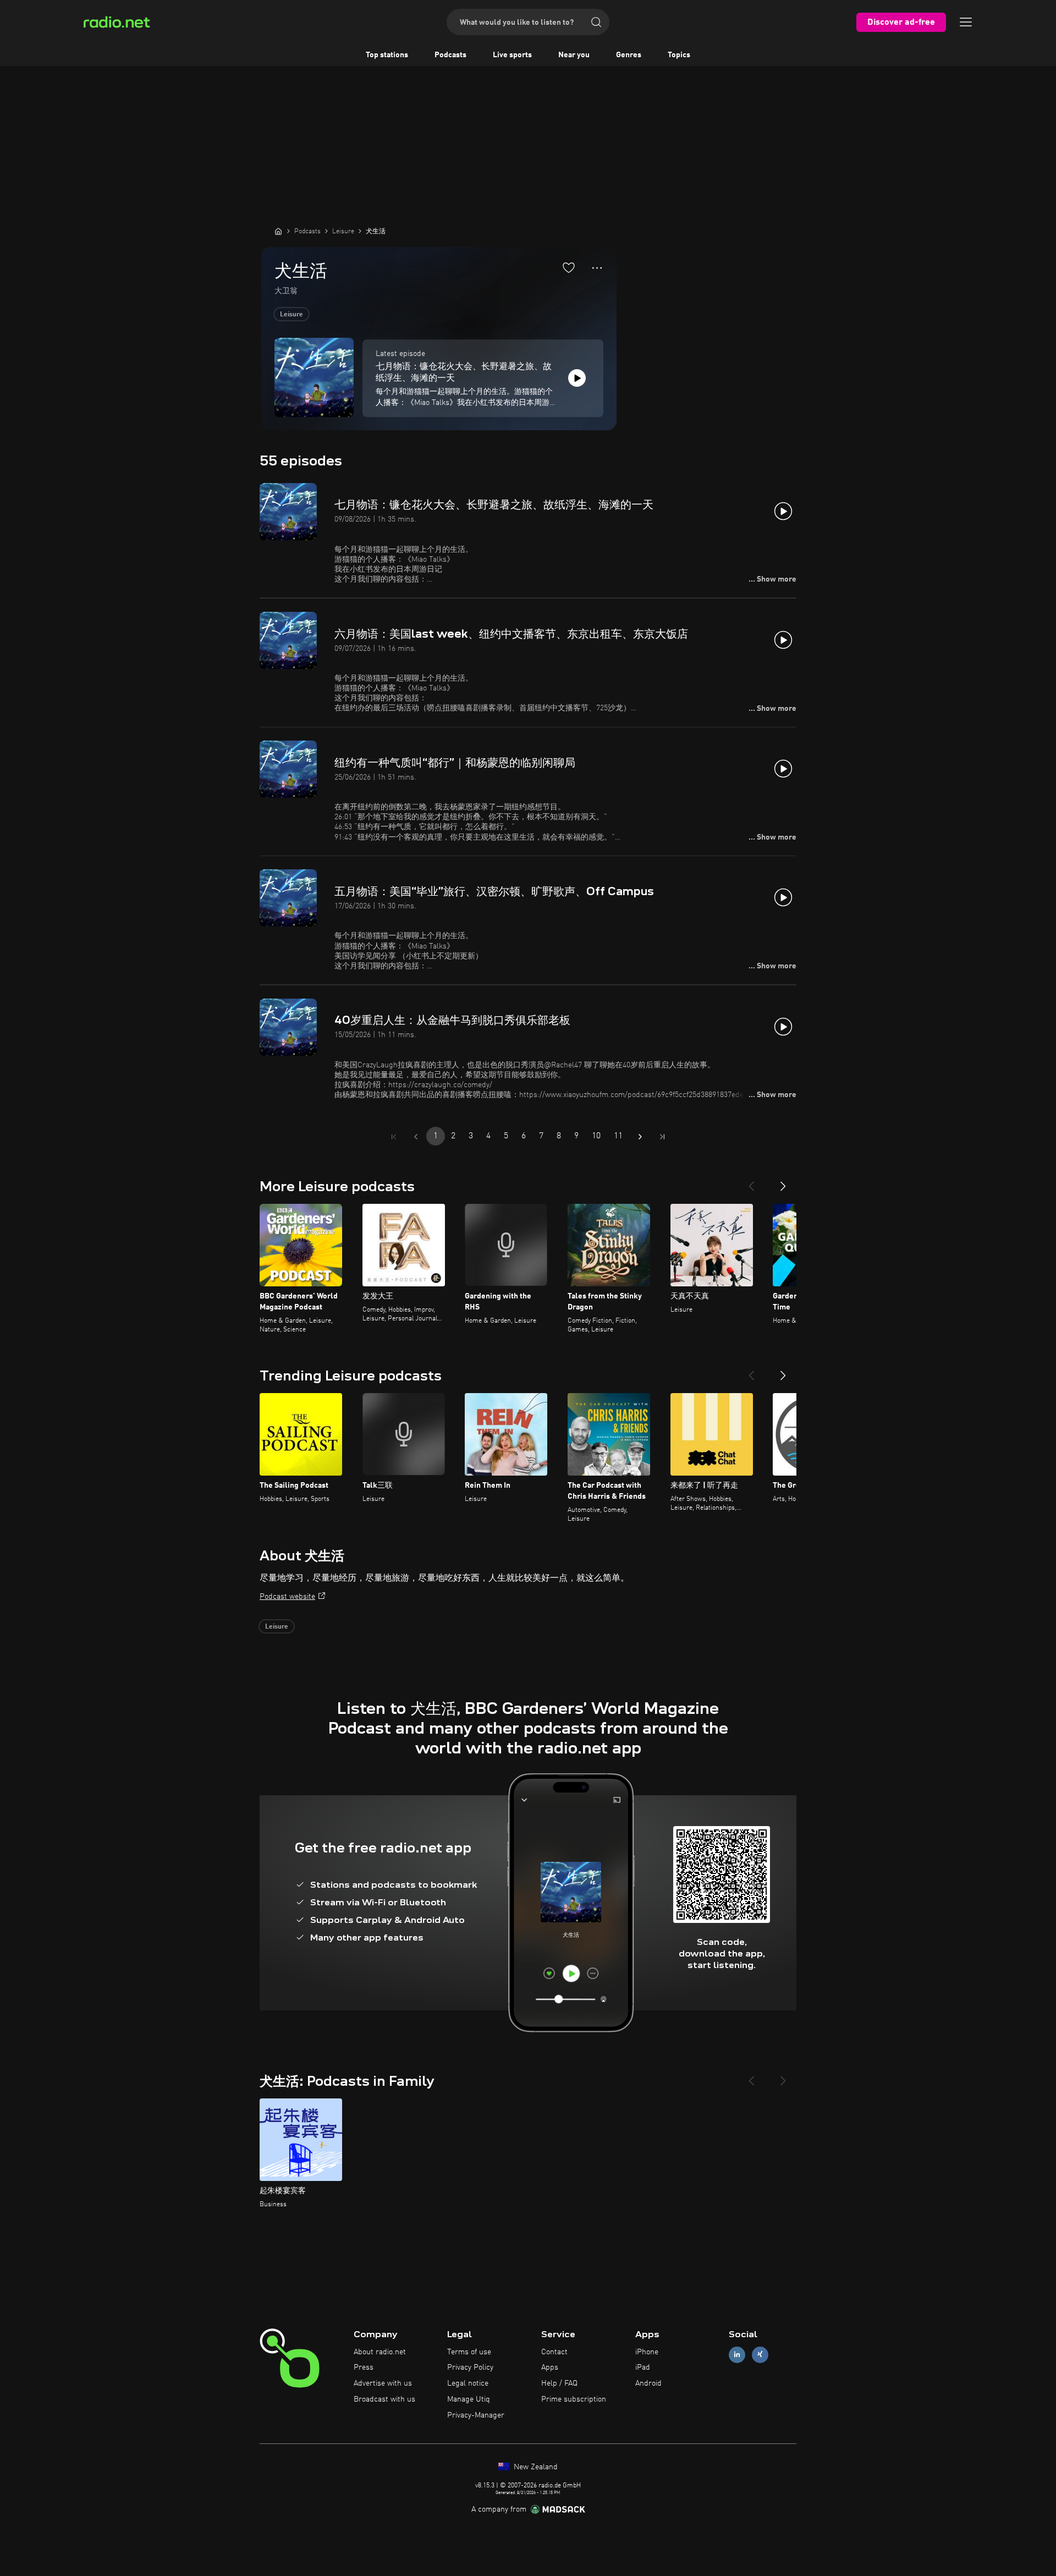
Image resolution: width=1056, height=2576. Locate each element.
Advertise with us (383, 2383)
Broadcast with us (384, 2399)
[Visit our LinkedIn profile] (737, 2355)
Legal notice (468, 2383)
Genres (629, 55)
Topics (679, 55)
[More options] (597, 268)
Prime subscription (574, 2399)
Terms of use (469, 2352)
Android (648, 2383)
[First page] (394, 1137)
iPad (643, 2367)
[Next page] (640, 1137)
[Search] (596, 22)
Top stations (387, 55)
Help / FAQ (559, 2383)
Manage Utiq (469, 2399)
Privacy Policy (470, 2367)
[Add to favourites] (569, 267)
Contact (554, 2352)
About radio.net (380, 2352)
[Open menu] (966, 22)
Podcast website (287, 1597)
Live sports (512, 55)
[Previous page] (416, 1137)
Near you (574, 55)
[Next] (783, 1182)
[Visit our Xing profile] (760, 2355)
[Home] (278, 231)
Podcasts (450, 55)
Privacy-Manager (476, 2415)
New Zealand (535, 2467)
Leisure (291, 315)
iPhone (647, 2352)
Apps (550, 2367)
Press (364, 2367)
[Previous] (751, 1182)
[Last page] (662, 1137)
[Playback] (577, 378)
